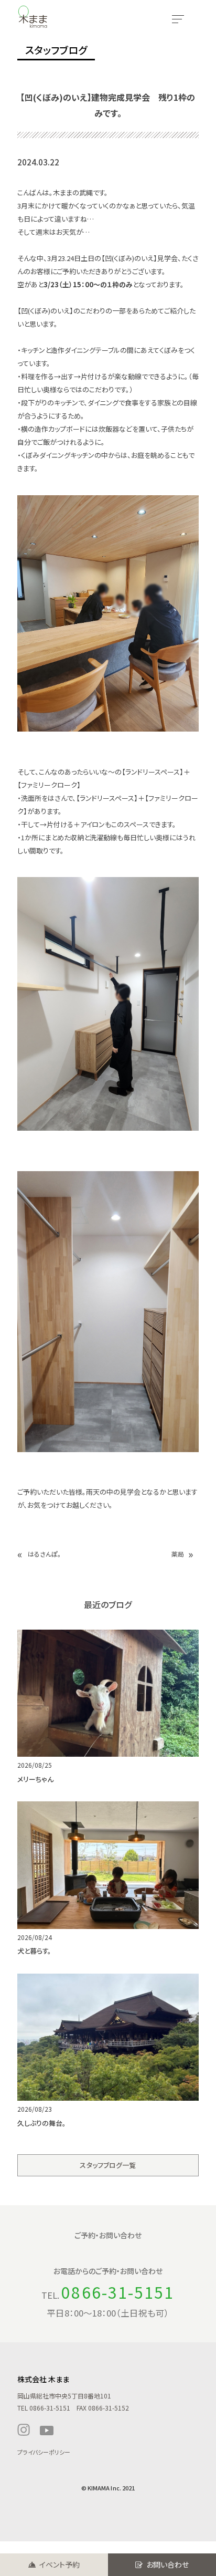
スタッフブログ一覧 (108, 2165)
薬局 (178, 1554)
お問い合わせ (168, 2564)
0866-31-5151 (118, 2292)
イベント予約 (60, 2564)
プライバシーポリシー (44, 2452)
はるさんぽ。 (44, 1554)
